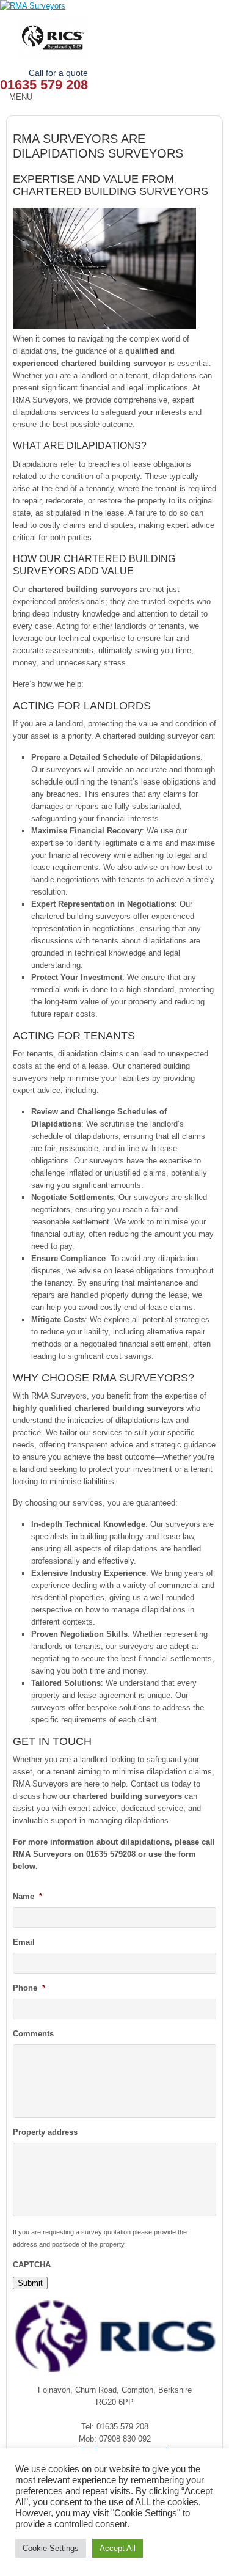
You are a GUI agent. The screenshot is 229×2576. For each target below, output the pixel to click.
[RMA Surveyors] (114, 6)
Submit (30, 2283)
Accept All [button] (118, 2548)
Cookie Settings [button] (51, 2548)
